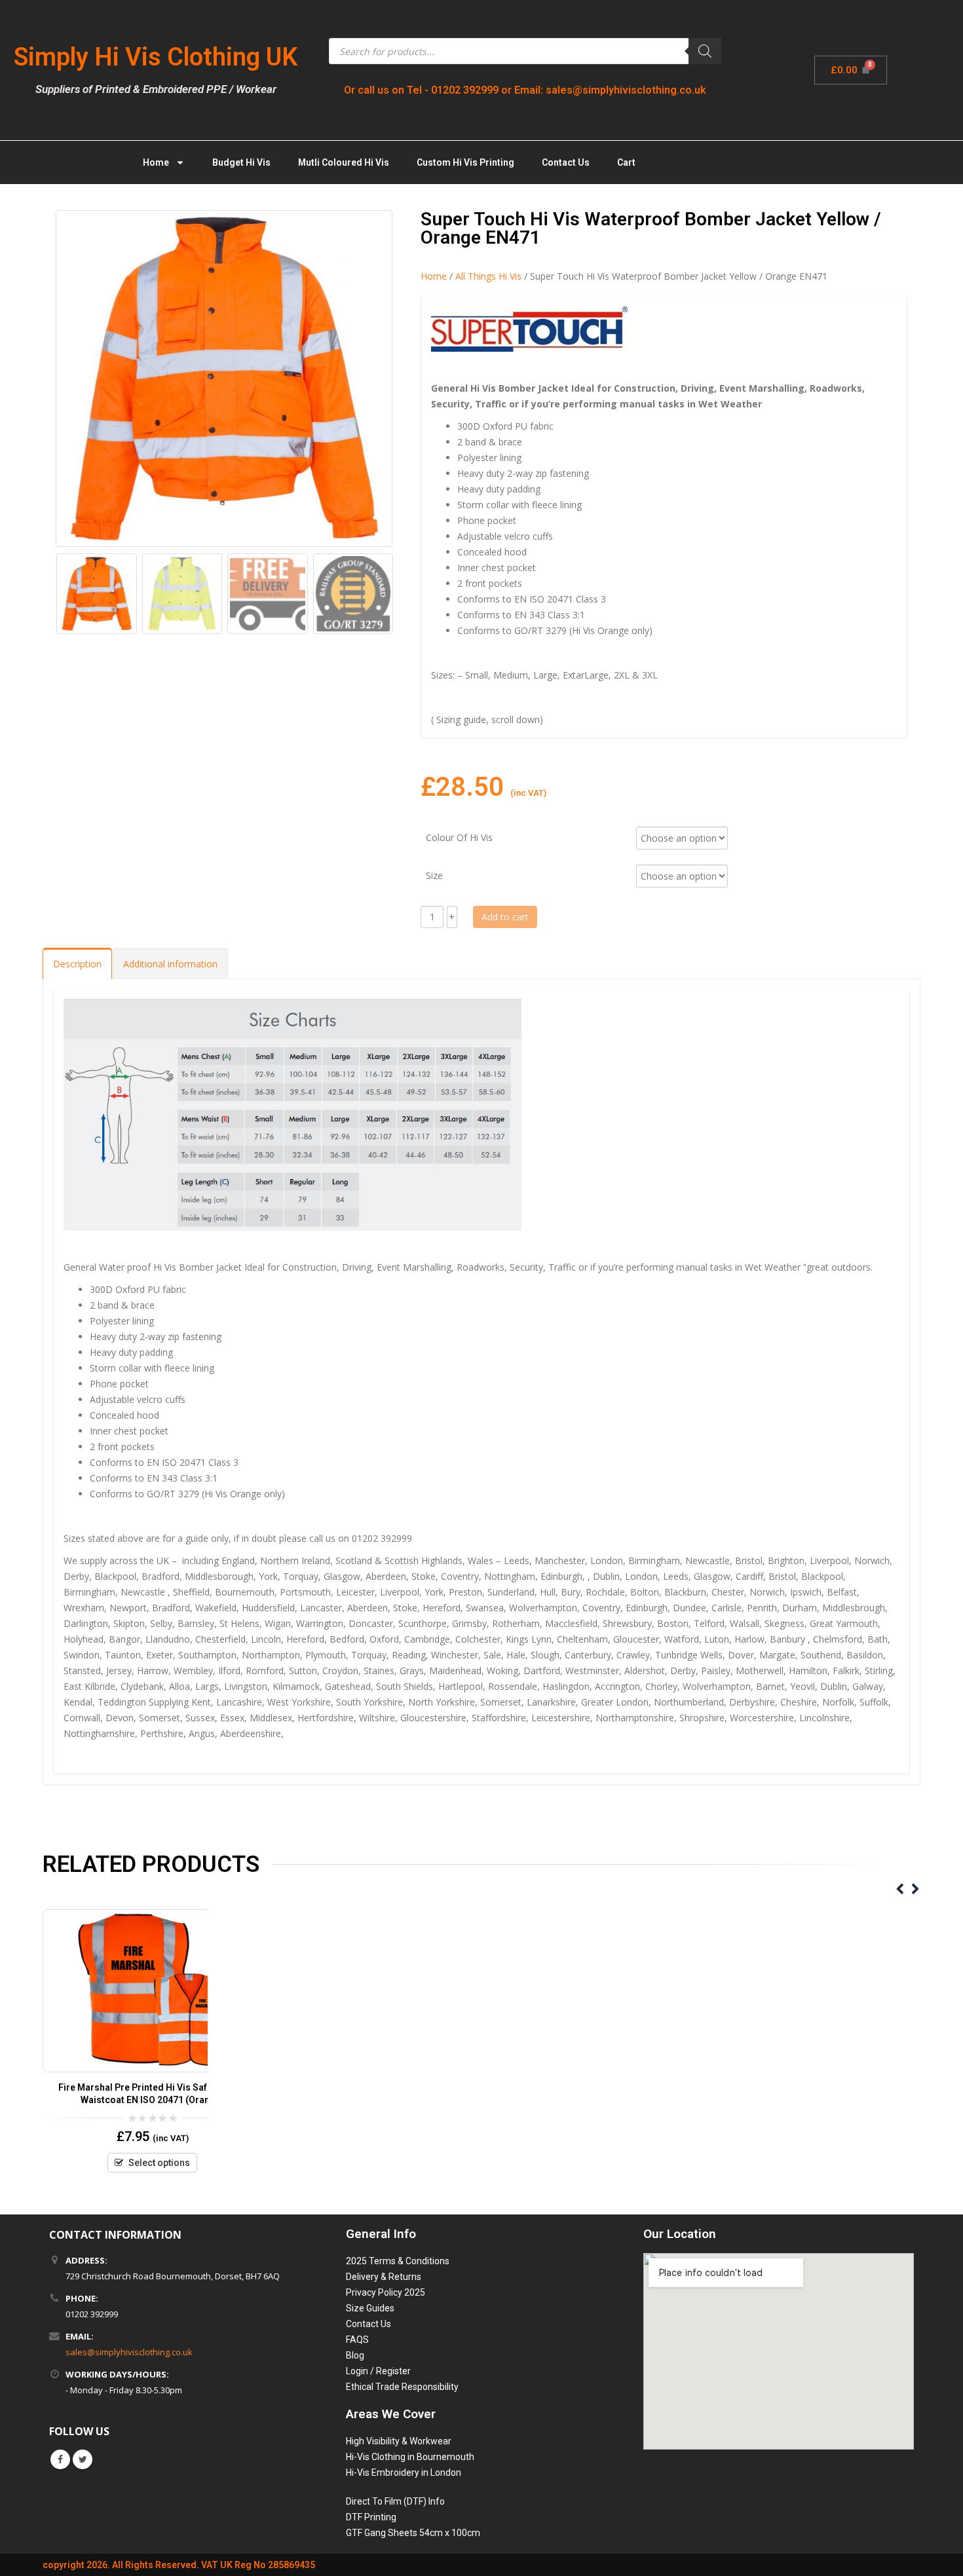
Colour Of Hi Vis (459, 837)
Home (156, 162)
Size (434, 875)
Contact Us (566, 162)
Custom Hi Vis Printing (465, 162)
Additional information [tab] (170, 964)
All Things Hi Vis (488, 276)
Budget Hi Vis (241, 162)
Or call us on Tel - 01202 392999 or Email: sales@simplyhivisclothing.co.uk (525, 90)
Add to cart (505, 917)
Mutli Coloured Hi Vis (344, 162)
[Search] (705, 51)
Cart (626, 162)
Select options (159, 2163)
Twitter (83, 2459)
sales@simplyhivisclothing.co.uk (129, 2352)
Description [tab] (77, 964)
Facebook (60, 2459)
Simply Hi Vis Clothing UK (156, 57)
